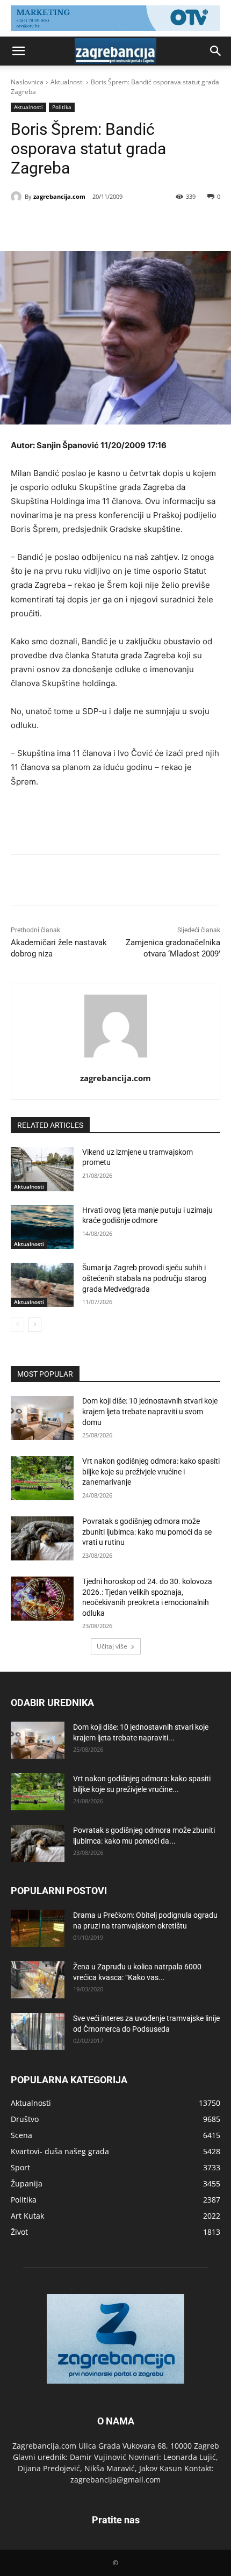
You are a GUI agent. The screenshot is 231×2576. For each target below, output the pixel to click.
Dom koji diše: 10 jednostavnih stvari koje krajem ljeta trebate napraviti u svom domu (150, 1411)
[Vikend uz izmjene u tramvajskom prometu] (42, 1169)
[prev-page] (17, 1325)
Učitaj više (112, 1646)
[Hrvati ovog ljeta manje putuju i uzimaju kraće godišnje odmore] (42, 1227)
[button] (18, 51)
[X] (80, 224)
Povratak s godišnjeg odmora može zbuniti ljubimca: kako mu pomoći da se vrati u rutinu (147, 1532)
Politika (62, 107)
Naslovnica (27, 82)
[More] (155, 224)
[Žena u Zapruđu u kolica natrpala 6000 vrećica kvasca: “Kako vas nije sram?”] (38, 1980)
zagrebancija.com (59, 196)
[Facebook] (55, 224)
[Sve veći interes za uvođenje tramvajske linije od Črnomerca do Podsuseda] (38, 2031)
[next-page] (35, 1325)
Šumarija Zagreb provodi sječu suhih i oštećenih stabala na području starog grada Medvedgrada (144, 1278)
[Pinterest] (105, 224)
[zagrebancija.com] (18, 197)
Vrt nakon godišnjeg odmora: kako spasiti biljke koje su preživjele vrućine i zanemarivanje (151, 1472)
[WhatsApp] (129, 224)
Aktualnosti (67, 82)
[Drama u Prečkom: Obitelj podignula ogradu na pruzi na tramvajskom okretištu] (38, 1928)
